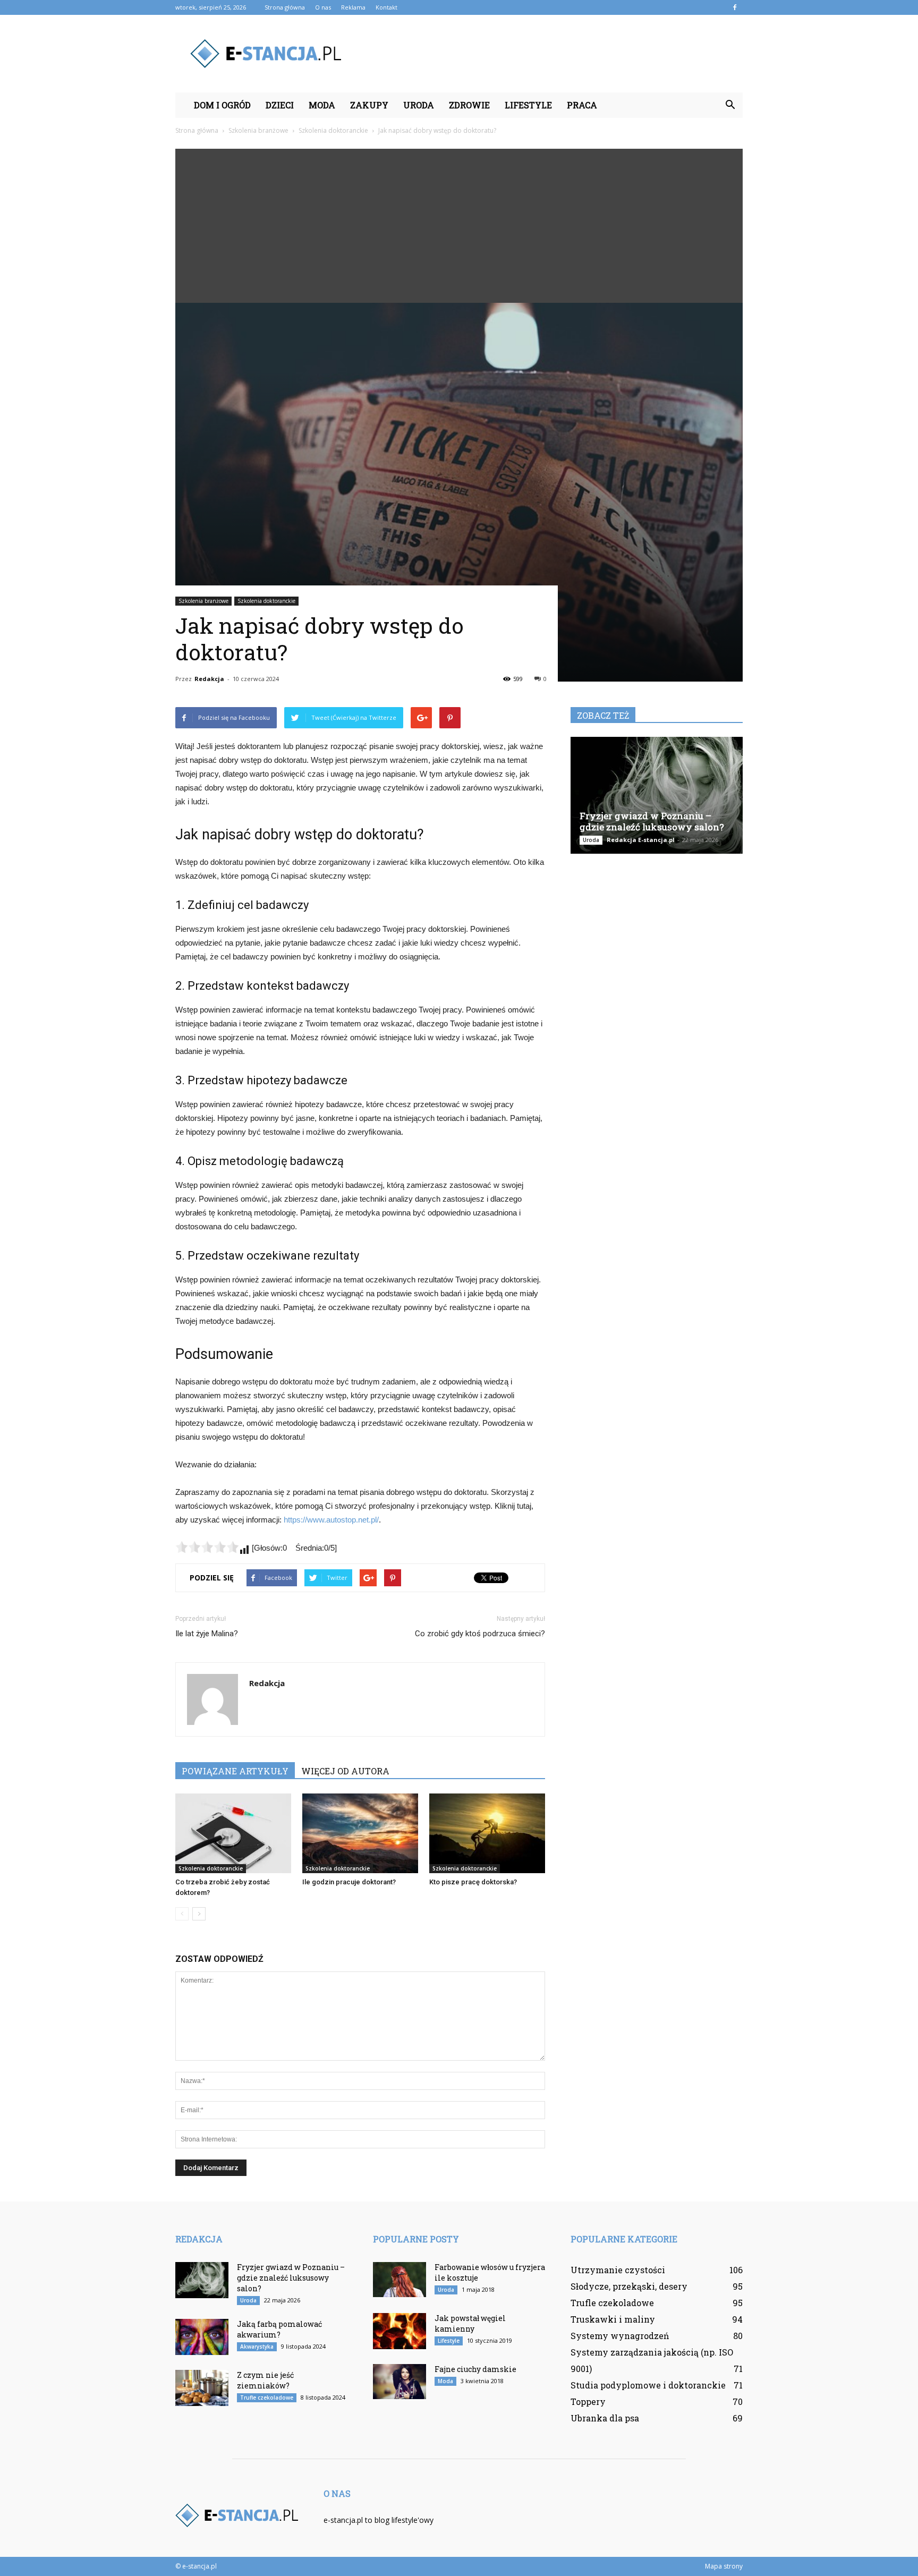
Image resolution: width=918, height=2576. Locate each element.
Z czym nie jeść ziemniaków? (265, 2380)
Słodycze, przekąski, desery (629, 2286)
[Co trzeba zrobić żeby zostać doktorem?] (233, 1833)
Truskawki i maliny (613, 2319)
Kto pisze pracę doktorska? (473, 1882)
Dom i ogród (222, 105)
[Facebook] (735, 7)
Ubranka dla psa (605, 2418)
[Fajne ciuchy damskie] (399, 2382)
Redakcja (209, 679)
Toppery (588, 2401)
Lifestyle (528, 105)
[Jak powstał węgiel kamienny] (399, 2331)
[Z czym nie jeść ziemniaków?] (202, 2388)
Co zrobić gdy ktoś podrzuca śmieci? (480, 1634)
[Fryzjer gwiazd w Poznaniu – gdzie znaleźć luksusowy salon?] (657, 795)
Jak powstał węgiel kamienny (470, 2323)
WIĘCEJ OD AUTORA (345, 1771)
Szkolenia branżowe (203, 601)
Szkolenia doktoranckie (266, 601)
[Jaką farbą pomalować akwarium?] (202, 2337)
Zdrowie (469, 105)
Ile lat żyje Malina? (207, 1634)
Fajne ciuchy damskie (475, 2369)
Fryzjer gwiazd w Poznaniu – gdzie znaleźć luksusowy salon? (652, 821)
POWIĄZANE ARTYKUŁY (235, 1771)
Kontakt (386, 7)
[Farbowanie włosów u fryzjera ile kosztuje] (399, 2280)
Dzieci (280, 105)
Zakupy (369, 105)
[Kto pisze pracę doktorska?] (487, 1833)
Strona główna (285, 7)
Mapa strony (724, 2566)
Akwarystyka (257, 2347)
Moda (322, 105)
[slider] (207, 1547)
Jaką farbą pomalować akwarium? (279, 2329)
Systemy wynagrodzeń (620, 2336)
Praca (582, 105)
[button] (730, 105)
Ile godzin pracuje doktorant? (349, 1882)
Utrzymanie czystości (618, 2270)
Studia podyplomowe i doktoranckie (648, 2385)
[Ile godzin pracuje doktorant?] (360, 1833)
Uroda (419, 105)
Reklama (353, 7)
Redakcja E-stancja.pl (641, 840)
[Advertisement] (459, 223)
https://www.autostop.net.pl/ (331, 1520)
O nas (323, 7)
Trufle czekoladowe (267, 2398)
